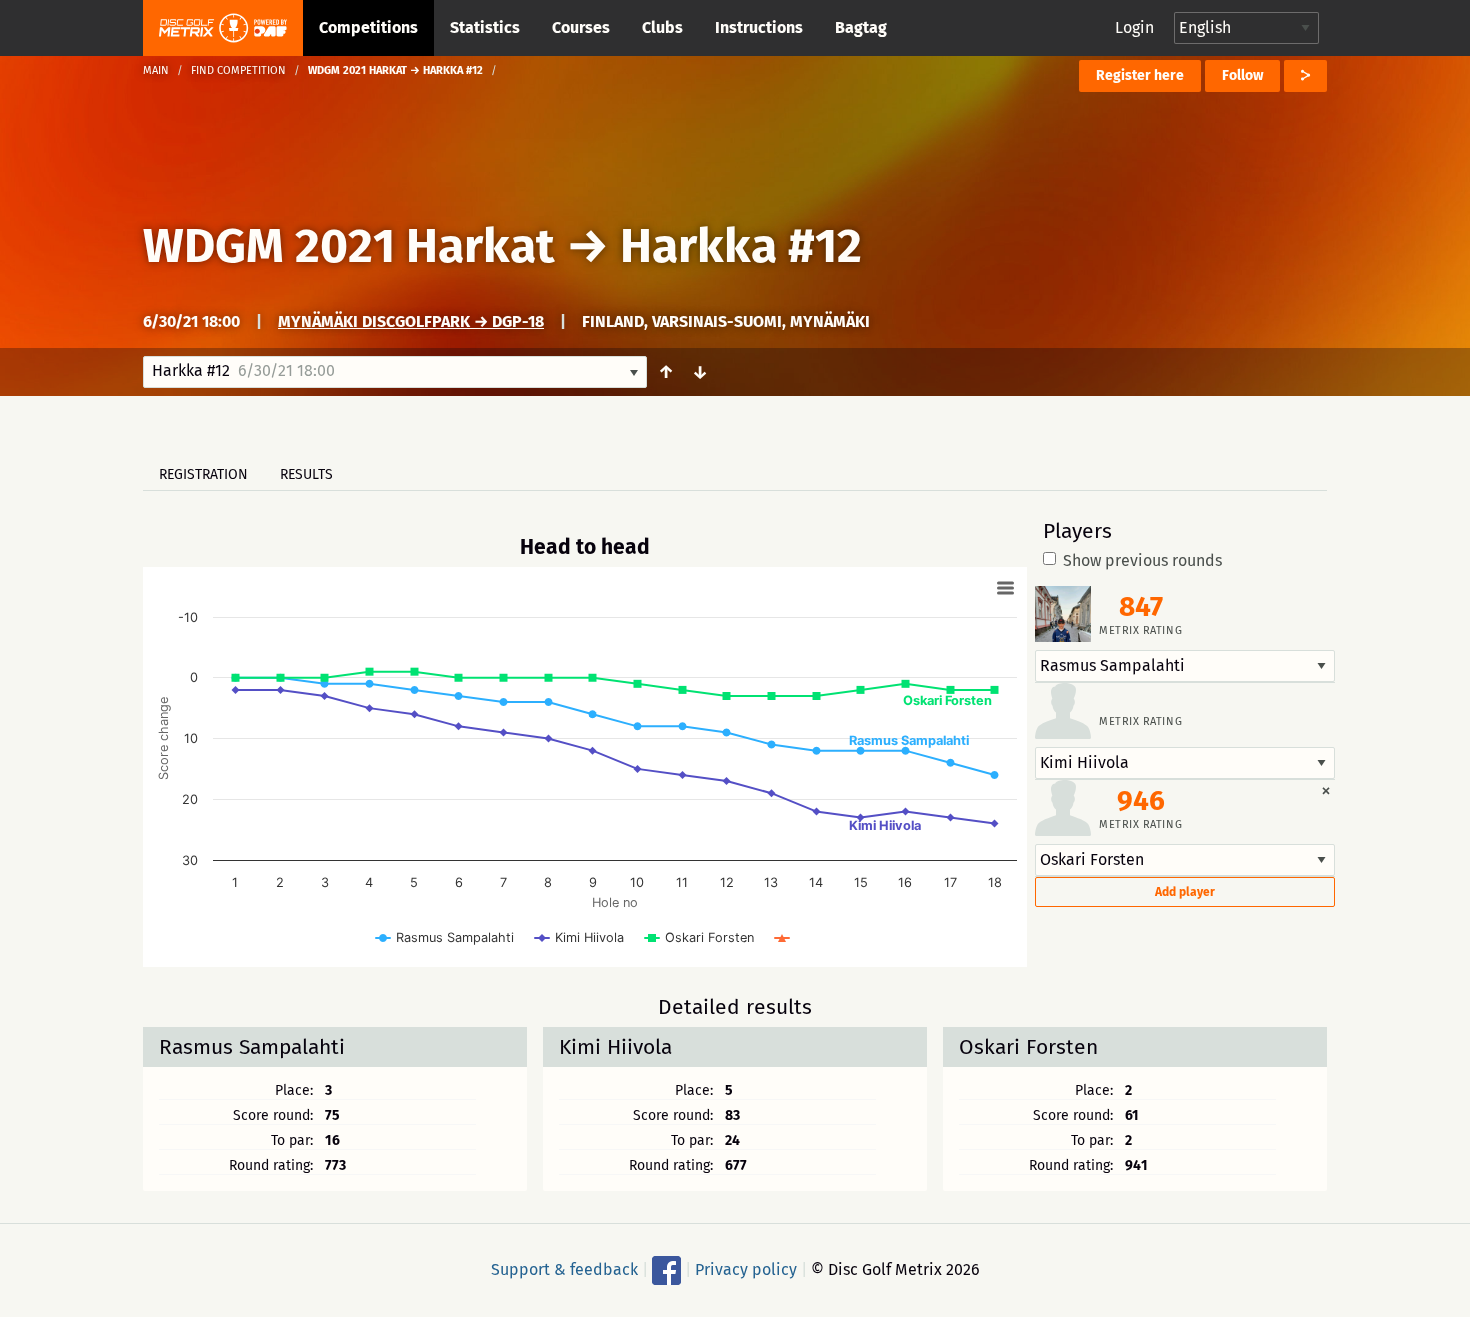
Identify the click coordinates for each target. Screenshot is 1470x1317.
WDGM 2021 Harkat (349, 246)
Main (156, 70)
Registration (203, 474)
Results (306, 474)
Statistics (485, 27)
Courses (581, 27)
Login (1134, 27)
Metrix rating (1140, 630)
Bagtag (861, 27)
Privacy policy (746, 1269)
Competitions (368, 27)
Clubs (662, 27)
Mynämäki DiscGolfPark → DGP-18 (411, 321)
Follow (1242, 75)
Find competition (238, 70)
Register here (1140, 75)
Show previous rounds (1142, 561)
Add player (1185, 892)
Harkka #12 (741, 246)
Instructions (759, 27)
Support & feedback (564, 1269)
